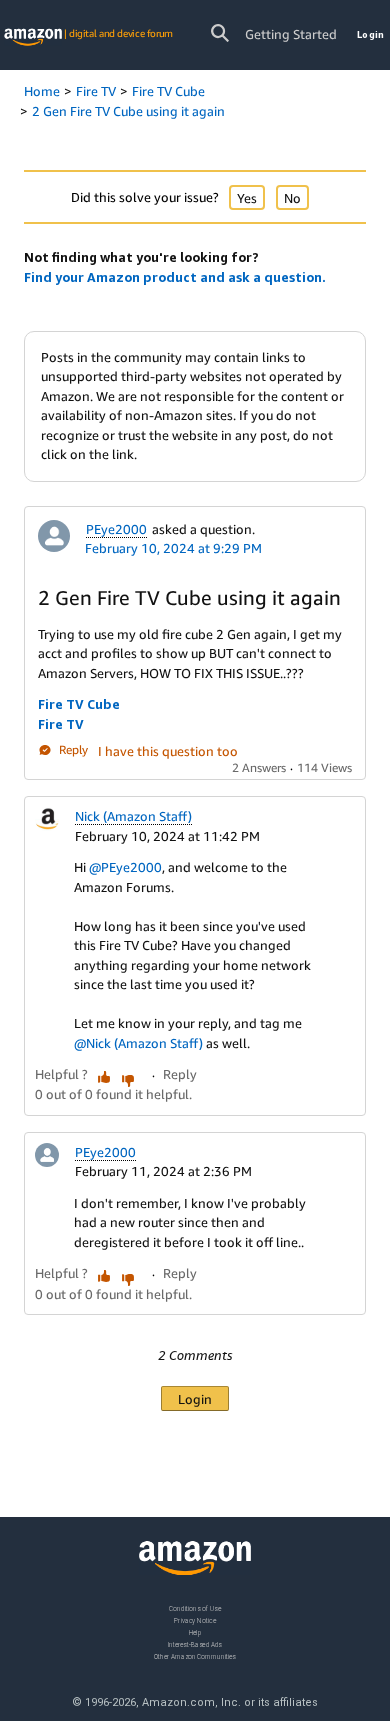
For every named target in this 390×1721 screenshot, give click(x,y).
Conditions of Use (195, 1608)
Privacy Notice (195, 1620)
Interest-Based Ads (195, 1644)
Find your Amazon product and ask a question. (175, 277)
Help (195, 1632)
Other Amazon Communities (195, 1656)
